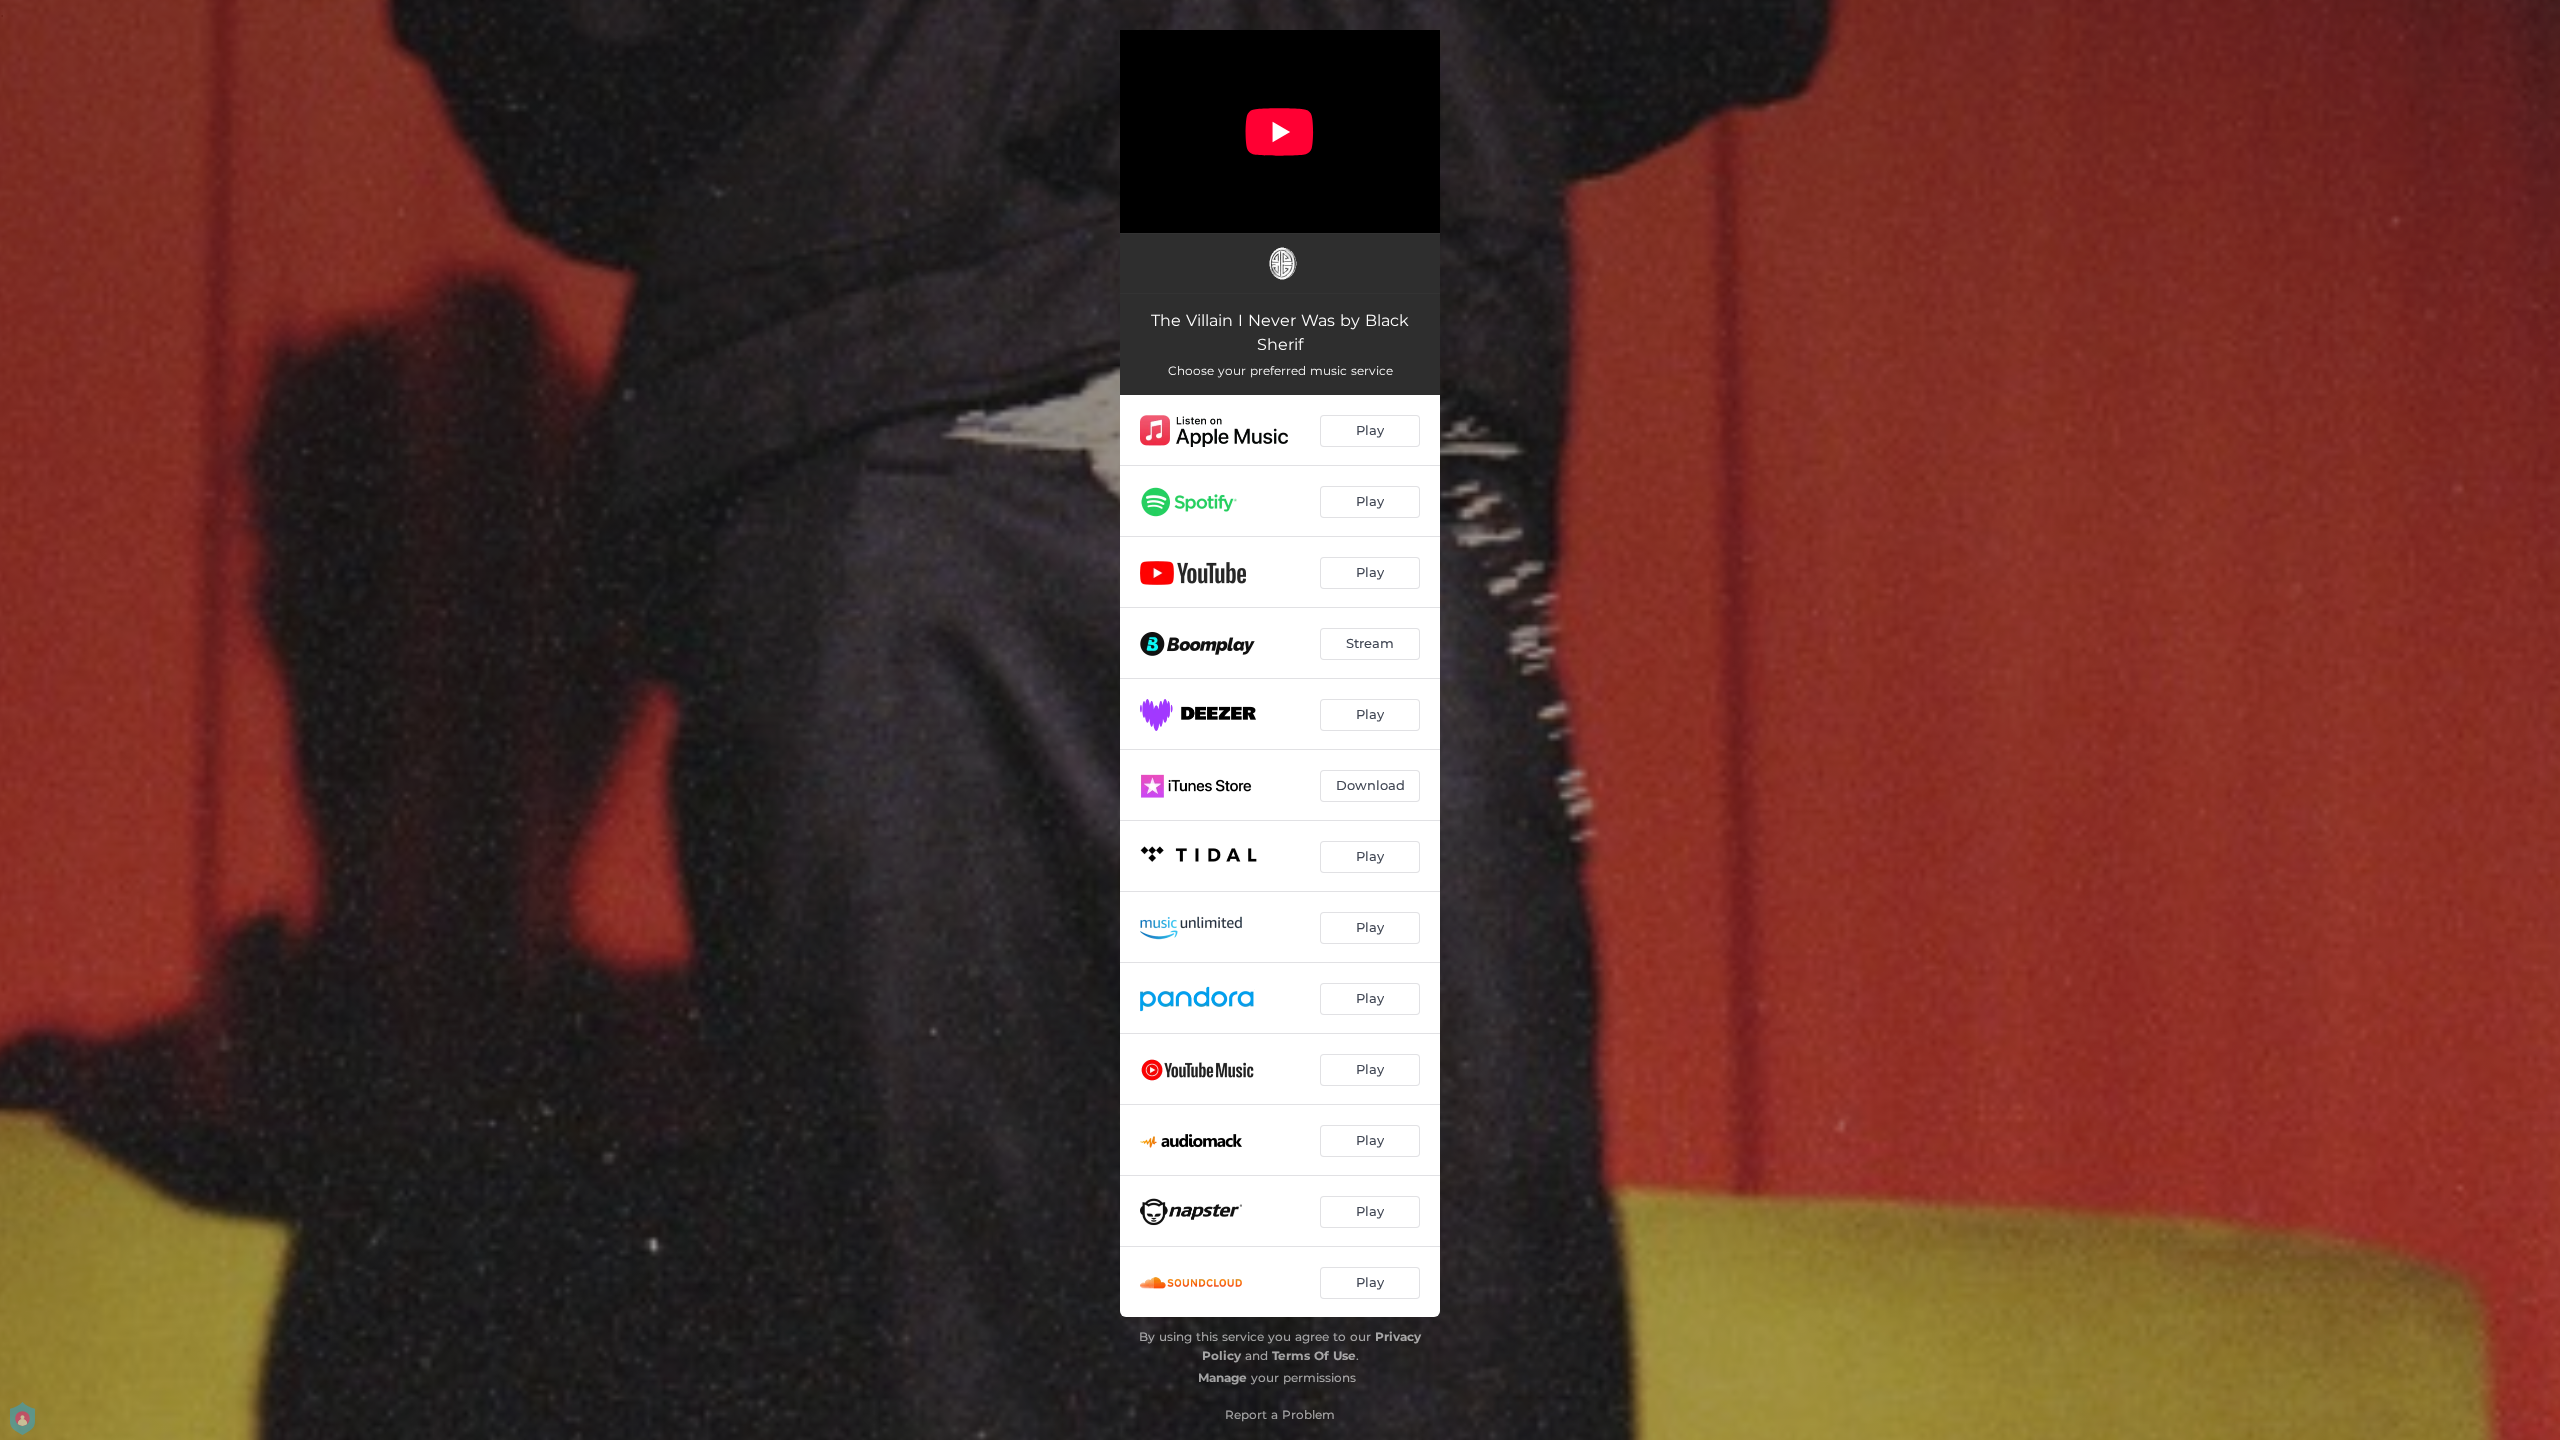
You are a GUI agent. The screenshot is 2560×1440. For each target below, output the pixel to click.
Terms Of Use (1314, 1355)
